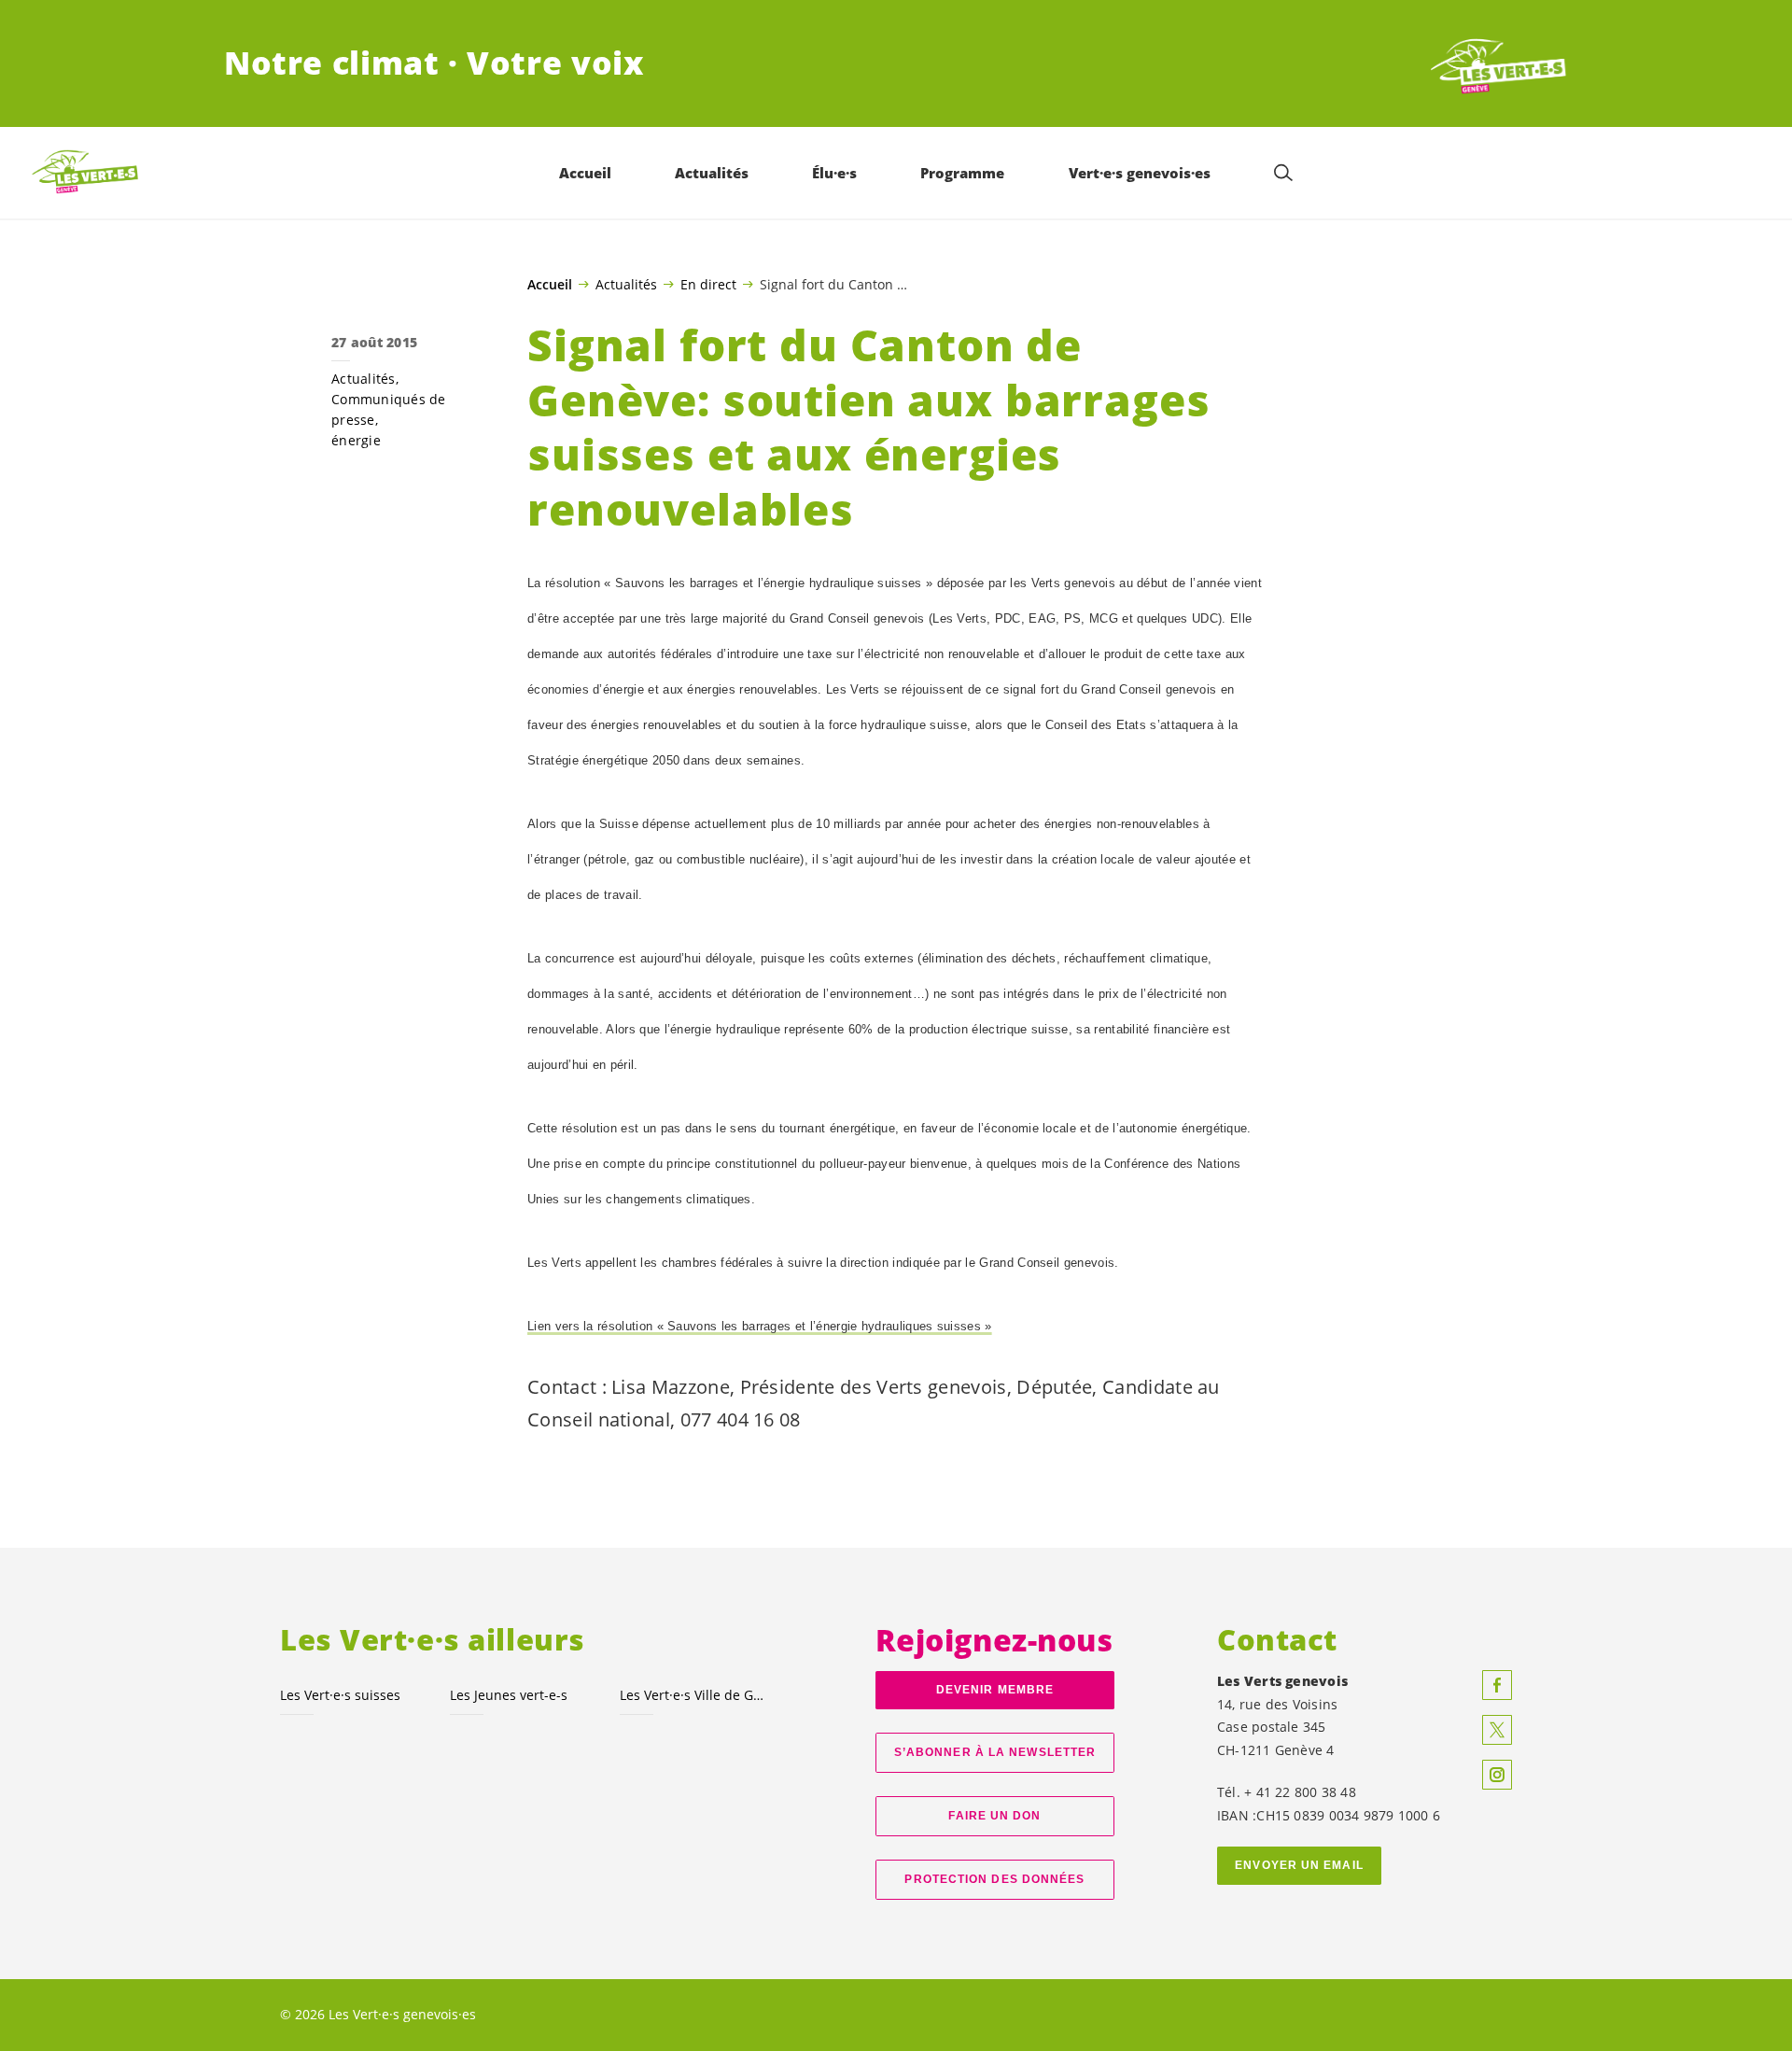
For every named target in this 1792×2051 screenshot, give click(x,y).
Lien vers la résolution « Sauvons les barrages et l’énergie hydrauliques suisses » (760, 1326)
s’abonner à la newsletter (995, 1752)
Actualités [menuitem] (712, 173)
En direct (708, 284)
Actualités (626, 284)
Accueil (550, 285)
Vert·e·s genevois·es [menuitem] (1140, 173)
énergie (356, 440)
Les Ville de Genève (693, 1695)
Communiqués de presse (389, 409)
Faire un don (994, 1816)
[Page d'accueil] (1499, 63)
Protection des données (994, 1879)
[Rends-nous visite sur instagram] (1497, 1775)
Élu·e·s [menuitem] (834, 173)
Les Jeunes (509, 1695)
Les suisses (340, 1695)
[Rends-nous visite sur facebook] (1497, 1685)
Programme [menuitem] (962, 173)
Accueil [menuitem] (585, 173)
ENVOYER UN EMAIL (1299, 1865)
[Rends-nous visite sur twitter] (1497, 1730)
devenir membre (995, 1690)
